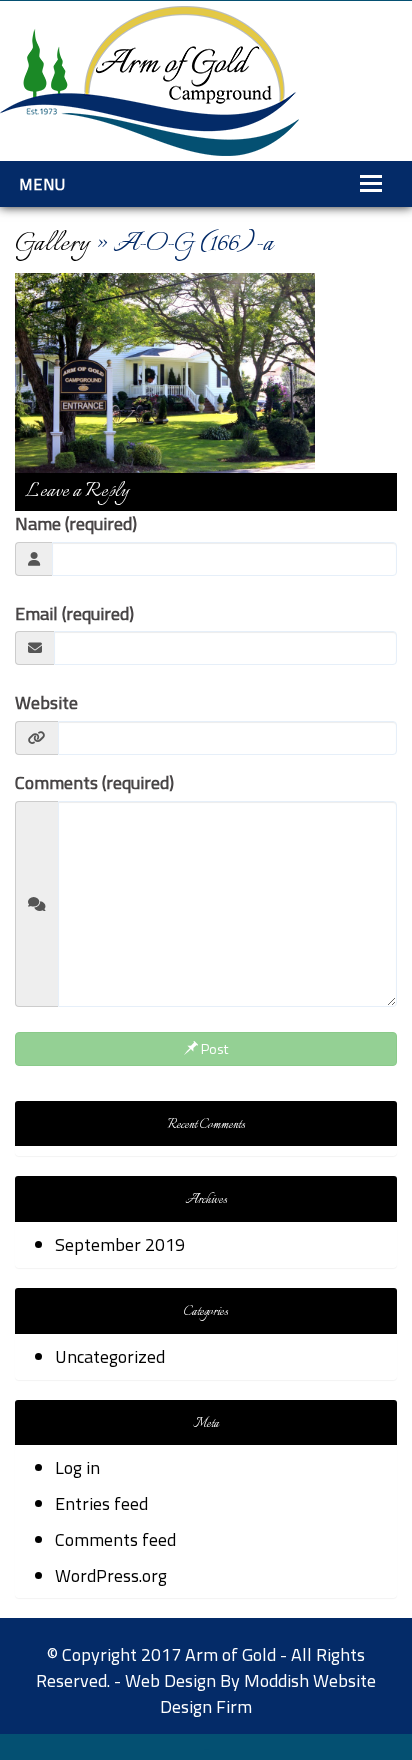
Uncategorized (110, 1356)
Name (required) (76, 524)
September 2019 (120, 1244)
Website (46, 703)
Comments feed (115, 1539)
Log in (77, 1467)
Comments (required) (94, 783)
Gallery (52, 244)
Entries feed (101, 1503)
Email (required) (74, 614)
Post (213, 1048)
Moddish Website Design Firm (268, 1693)
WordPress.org (111, 1575)
